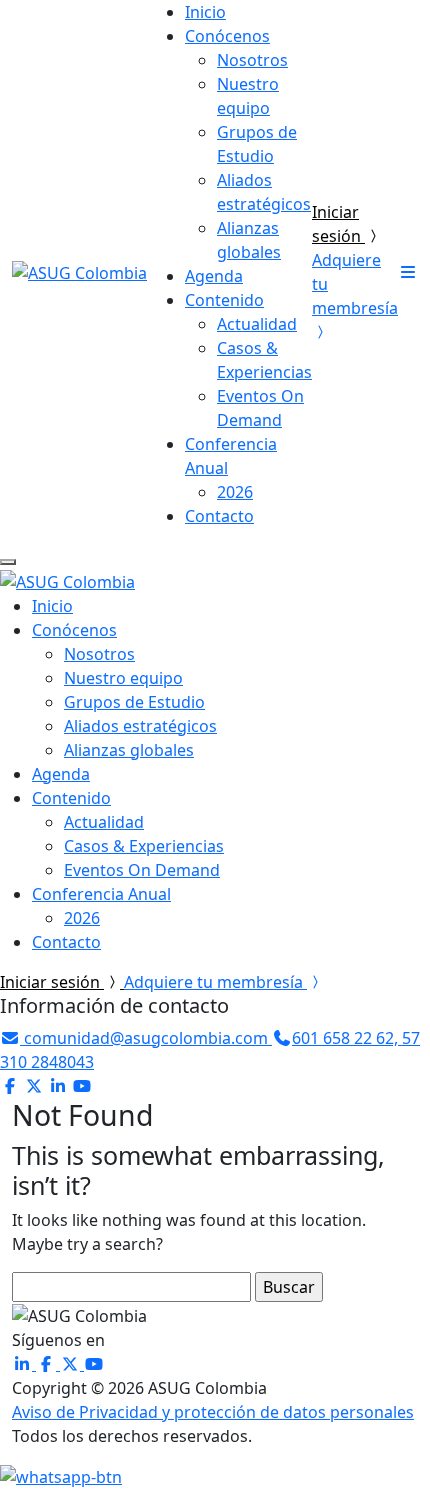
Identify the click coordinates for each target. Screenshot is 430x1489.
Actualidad (257, 324)
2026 (235, 492)
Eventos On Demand (142, 870)
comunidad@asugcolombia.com (146, 1038)
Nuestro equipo (123, 678)
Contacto (219, 516)
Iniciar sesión (52, 982)
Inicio (205, 12)
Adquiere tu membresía (215, 982)
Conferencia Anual (101, 894)
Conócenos (227, 36)
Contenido (224, 300)
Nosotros (252, 60)
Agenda (214, 276)
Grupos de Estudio (134, 702)
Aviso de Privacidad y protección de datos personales (213, 1412)
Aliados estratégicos (140, 726)
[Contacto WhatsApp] (61, 1476)
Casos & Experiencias (144, 846)
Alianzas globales (129, 750)
